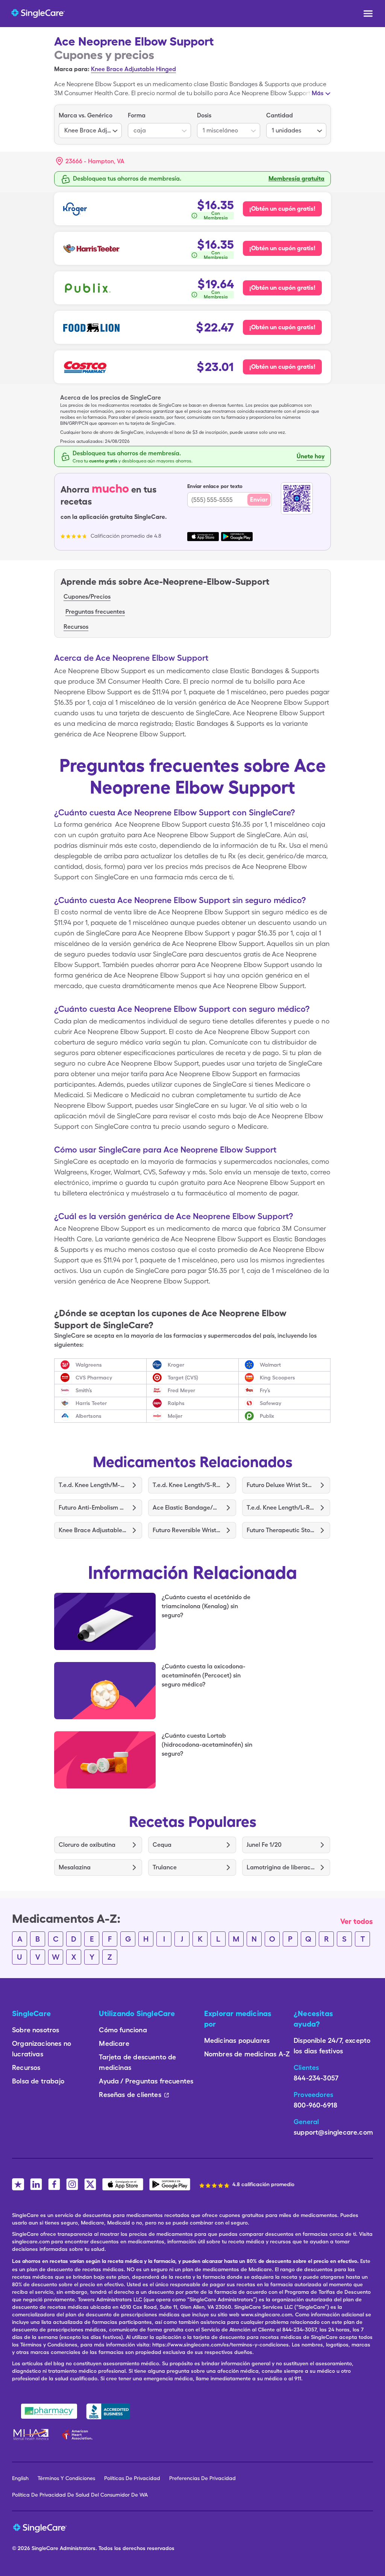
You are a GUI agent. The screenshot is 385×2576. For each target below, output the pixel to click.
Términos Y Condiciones (66, 2478)
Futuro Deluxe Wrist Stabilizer (281, 1485)
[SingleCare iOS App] (123, 2184)
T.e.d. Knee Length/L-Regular (281, 1508)
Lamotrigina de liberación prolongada (281, 1867)
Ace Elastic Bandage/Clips (187, 1508)
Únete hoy (311, 456)
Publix (267, 1416)
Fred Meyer (181, 1390)
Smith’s (84, 1390)
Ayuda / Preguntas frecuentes (146, 2081)
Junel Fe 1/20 (264, 1845)
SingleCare (45, 2548)
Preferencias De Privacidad (202, 2478)
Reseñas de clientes (130, 2095)
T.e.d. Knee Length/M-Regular (93, 1485)
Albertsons (89, 1416)
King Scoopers (277, 1378)
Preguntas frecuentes (95, 612)
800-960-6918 (315, 2105)
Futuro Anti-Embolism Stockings (93, 1508)
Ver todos (357, 1921)
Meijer (175, 1416)
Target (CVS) (183, 1378)
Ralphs (176, 1403)
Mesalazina (75, 1867)
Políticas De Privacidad (132, 2478)
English (20, 2478)
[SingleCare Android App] (170, 2184)
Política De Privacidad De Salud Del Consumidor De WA (80, 2495)
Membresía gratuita (296, 179)
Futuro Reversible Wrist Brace (187, 1530)
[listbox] (90, 125)
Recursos (76, 627)
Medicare (114, 2043)
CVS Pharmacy (94, 1378)
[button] (90, 161)
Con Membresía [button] (216, 216)
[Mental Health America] (32, 2435)
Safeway (271, 1403)
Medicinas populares (237, 2040)
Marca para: (72, 69)
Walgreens (89, 1365)
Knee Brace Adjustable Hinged (133, 69)
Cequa (162, 1845)
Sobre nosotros (36, 2030)
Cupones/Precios (87, 597)
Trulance (165, 1867)
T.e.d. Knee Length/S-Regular (187, 1485)
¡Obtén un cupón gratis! (282, 209)
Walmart (270, 1365)
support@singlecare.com (333, 2132)
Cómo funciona (123, 2030)
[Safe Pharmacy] (49, 2411)
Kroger (176, 1365)
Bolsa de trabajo (38, 2081)
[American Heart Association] (79, 2435)
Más (318, 93)
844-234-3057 (316, 2078)
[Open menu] (368, 14)
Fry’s (265, 1390)
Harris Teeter (91, 1403)
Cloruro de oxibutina (87, 1845)
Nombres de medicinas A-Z (247, 2054)
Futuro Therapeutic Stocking (281, 1530)
